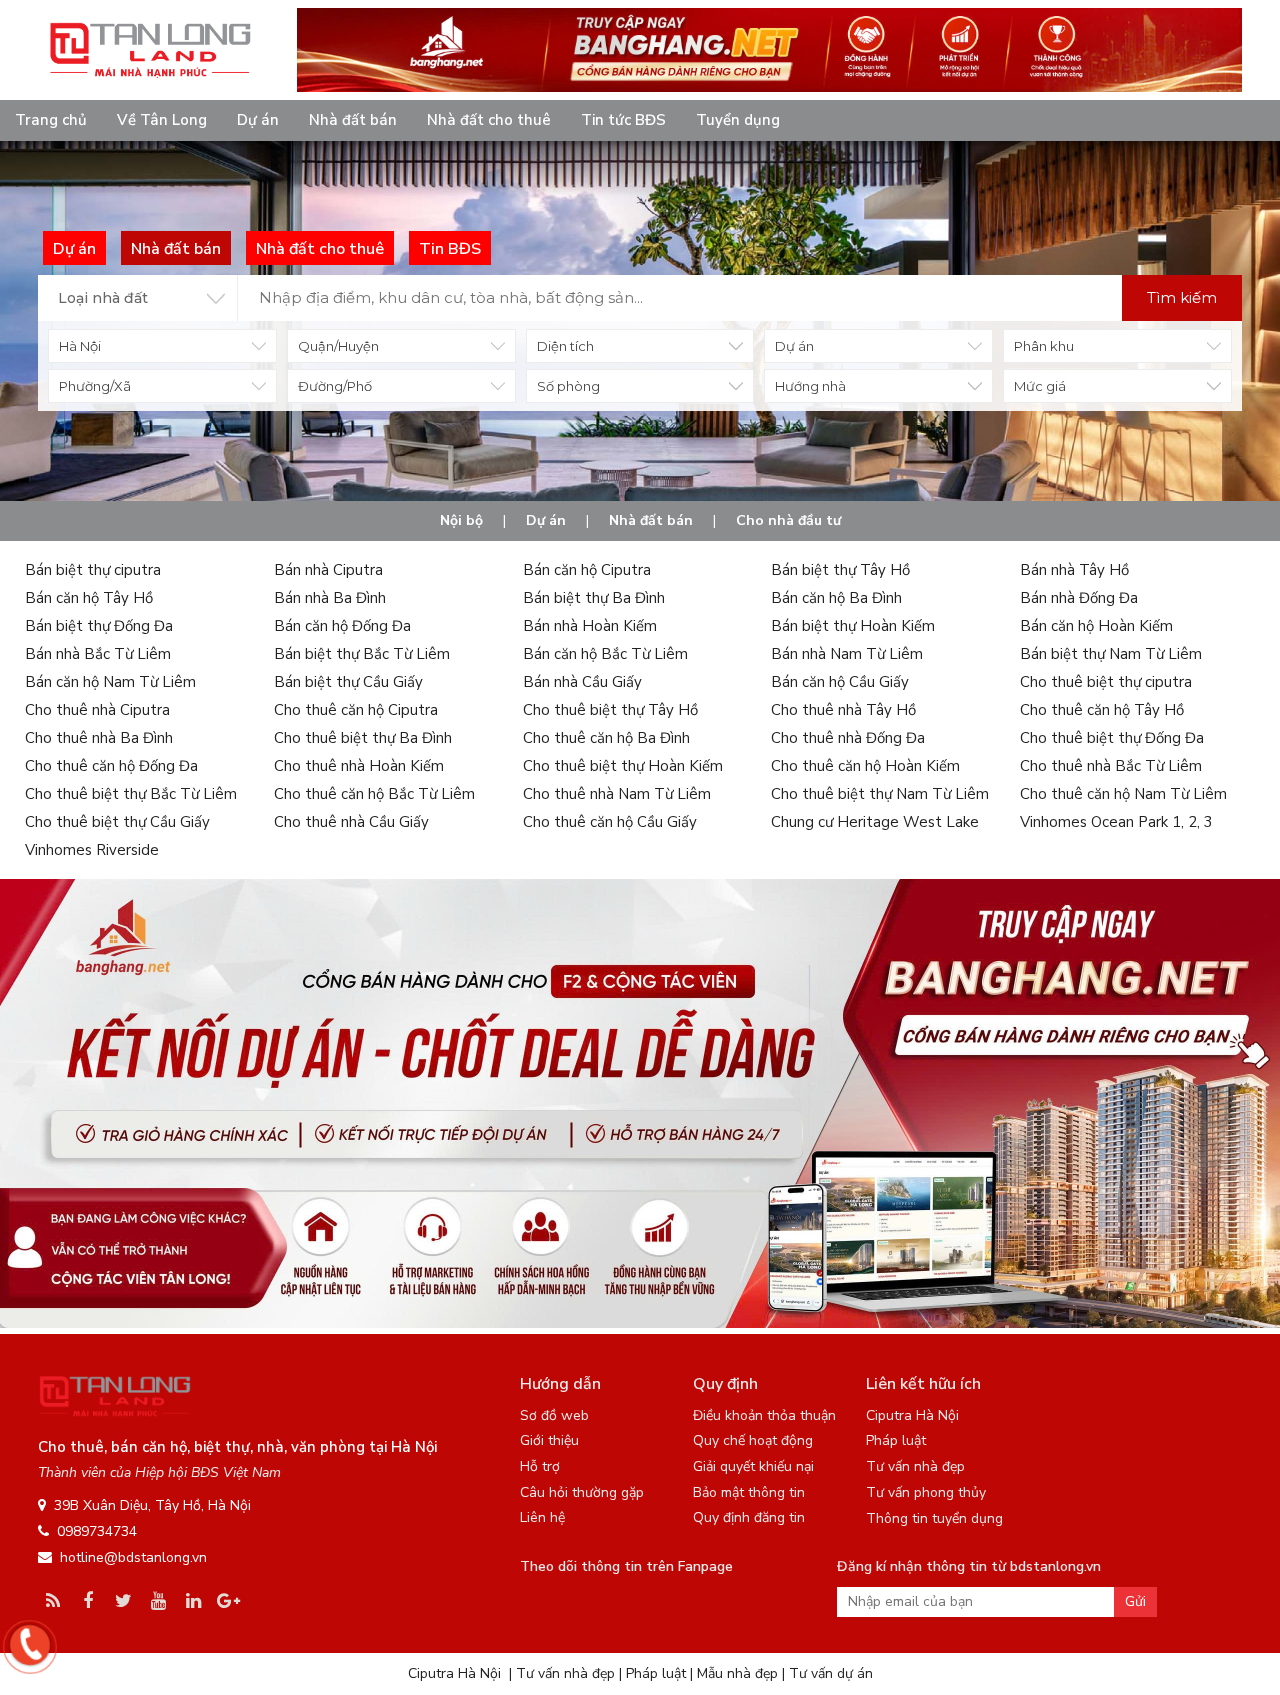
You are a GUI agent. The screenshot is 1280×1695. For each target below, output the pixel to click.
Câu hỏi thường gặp (582, 1492)
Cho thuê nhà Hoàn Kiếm (359, 766)
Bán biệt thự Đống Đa (99, 626)
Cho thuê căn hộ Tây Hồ (1102, 710)
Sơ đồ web (554, 1415)
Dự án (258, 120)
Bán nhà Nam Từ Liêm (847, 654)
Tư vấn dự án (831, 1673)
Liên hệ (542, 1517)
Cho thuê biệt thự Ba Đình (363, 738)
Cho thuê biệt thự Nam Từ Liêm (880, 794)
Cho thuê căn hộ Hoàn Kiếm (865, 766)
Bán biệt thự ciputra (93, 570)
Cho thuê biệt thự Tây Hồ (610, 710)
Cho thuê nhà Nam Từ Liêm (617, 794)
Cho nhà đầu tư (788, 520)
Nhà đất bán (353, 120)
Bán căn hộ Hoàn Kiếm (1096, 626)
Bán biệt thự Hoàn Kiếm (853, 626)
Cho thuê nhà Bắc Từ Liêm (1111, 766)
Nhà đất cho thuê (489, 120)
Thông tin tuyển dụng (934, 1518)
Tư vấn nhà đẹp (915, 1466)
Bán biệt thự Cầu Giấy (348, 682)
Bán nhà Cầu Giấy (582, 682)
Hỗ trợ (540, 1466)
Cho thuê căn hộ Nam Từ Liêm (1123, 794)
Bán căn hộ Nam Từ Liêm (110, 682)
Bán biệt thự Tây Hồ (840, 570)
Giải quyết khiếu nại (753, 1466)
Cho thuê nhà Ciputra (97, 710)
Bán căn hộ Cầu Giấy (840, 682)
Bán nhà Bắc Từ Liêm (98, 654)
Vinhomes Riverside (92, 850)
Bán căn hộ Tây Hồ (89, 598)
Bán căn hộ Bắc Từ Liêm (605, 654)
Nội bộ (461, 520)
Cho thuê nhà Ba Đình (99, 738)
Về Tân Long (162, 120)
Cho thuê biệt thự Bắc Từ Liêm (131, 794)
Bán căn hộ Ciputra (587, 570)
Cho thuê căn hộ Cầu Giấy (610, 822)
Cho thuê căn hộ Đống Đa (111, 766)
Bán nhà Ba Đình (330, 598)
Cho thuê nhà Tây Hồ (843, 710)
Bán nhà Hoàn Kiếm (590, 626)
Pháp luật (896, 1440)
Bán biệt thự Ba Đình (594, 598)
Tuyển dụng (738, 120)
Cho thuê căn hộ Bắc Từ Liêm (374, 794)
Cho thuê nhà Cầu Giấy (351, 822)
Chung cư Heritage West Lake (875, 822)
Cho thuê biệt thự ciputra (1106, 682)
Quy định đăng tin (749, 1517)
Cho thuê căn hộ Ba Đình (606, 738)
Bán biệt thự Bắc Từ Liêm (362, 654)
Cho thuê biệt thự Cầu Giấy (117, 822)
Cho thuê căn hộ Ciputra (356, 710)
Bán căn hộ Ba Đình (836, 598)
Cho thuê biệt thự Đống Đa (1112, 738)
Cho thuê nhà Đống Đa (848, 738)
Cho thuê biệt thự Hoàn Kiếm (623, 766)
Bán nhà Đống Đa (1079, 598)
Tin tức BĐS (623, 120)
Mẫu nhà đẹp (737, 1673)
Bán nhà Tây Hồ (1074, 570)
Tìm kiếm (1182, 297)
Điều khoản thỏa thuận (764, 1415)
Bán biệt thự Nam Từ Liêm (1111, 654)
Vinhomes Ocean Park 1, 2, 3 (1116, 822)
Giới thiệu (549, 1440)
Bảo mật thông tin (749, 1492)
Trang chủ (51, 120)
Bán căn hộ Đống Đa (342, 626)
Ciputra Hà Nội (912, 1415)
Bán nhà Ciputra (328, 570)
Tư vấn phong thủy (926, 1492)
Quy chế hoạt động (753, 1440)
